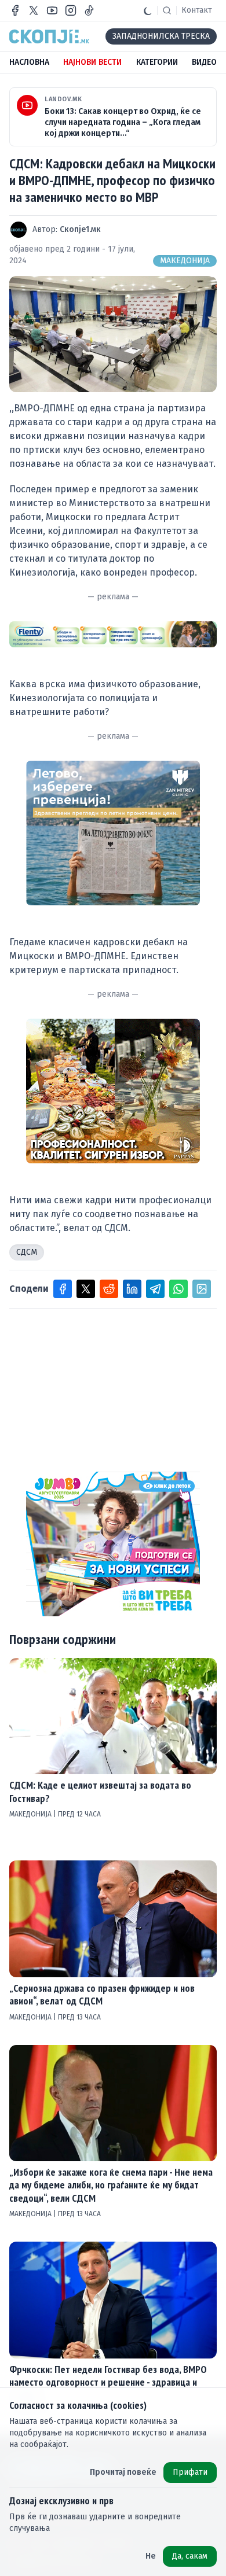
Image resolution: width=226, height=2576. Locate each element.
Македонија (185, 261)
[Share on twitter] (86, 1289)
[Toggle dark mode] (148, 10)
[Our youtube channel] (52, 10)
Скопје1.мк (80, 229)
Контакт (197, 10)
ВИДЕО (204, 62)
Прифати (190, 2472)
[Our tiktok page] (89, 10)
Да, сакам (190, 2556)
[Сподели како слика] (202, 1289)
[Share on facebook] (63, 1289)
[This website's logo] (49, 36)
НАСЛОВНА (29, 62)
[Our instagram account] (71, 10)
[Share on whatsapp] (178, 1289)
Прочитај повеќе (123, 2472)
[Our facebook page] (15, 10)
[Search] (167, 10)
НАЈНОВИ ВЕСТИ (92, 62)
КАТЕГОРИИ (157, 62)
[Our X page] (34, 10)
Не (151, 2556)
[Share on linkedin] (132, 1289)
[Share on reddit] (109, 1289)
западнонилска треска (161, 36)
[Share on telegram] (155, 1289)
